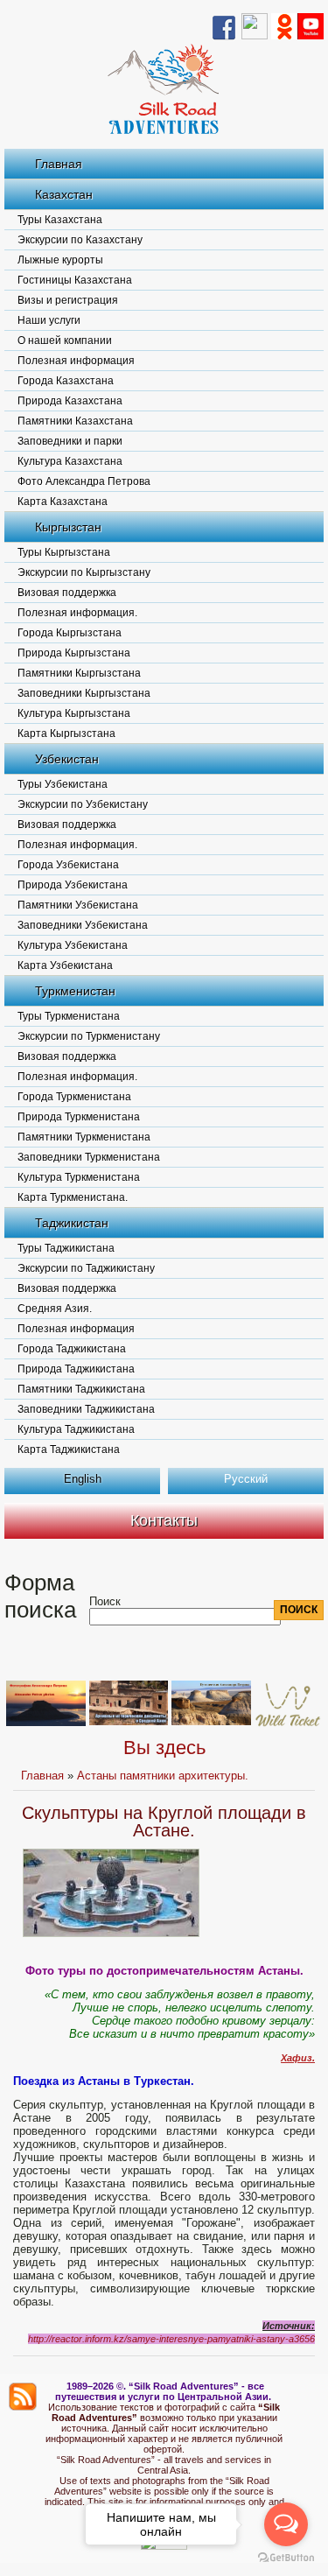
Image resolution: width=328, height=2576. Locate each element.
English (83, 1479)
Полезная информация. (77, 613)
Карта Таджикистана (69, 1449)
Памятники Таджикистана (81, 1389)
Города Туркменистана (74, 1097)
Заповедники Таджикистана (86, 1409)
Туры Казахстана (60, 220)
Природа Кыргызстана (74, 653)
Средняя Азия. (55, 1309)
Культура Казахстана (70, 461)
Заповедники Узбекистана (83, 925)
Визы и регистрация (68, 300)
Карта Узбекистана (65, 965)
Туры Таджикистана (66, 1248)
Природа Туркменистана (79, 1117)
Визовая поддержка (67, 593)
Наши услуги (49, 320)
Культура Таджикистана (76, 1429)
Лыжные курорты (60, 260)
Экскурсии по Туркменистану (89, 1036)
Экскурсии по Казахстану (80, 240)
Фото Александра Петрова (84, 481)
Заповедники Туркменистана (89, 1157)
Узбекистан (67, 759)
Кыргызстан (68, 527)
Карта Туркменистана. (73, 1197)
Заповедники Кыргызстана (84, 693)
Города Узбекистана (68, 865)
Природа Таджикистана (76, 1369)
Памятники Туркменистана (84, 1137)
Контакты (164, 1520)
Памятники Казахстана (75, 421)
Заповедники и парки (70, 441)
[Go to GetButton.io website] (286, 2558)
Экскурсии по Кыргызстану (84, 572)
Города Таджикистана (72, 1349)
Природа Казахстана (70, 401)
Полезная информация (76, 361)
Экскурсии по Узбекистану (83, 804)
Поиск (105, 1601)
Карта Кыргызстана (66, 733)
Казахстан (64, 194)
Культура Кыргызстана (74, 713)
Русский (246, 1479)
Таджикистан (72, 1223)
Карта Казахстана (63, 502)
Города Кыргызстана (70, 633)
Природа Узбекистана (73, 885)
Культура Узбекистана (73, 945)
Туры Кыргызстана (64, 552)
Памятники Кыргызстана (79, 673)
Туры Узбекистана (63, 784)
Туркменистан (75, 991)
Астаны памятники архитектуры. (163, 1776)
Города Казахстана (66, 381)
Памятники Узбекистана (78, 905)
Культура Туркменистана (79, 1177)
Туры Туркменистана (69, 1016)
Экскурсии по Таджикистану (86, 1268)
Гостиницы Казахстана (75, 280)
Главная (59, 164)
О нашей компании (65, 340)
